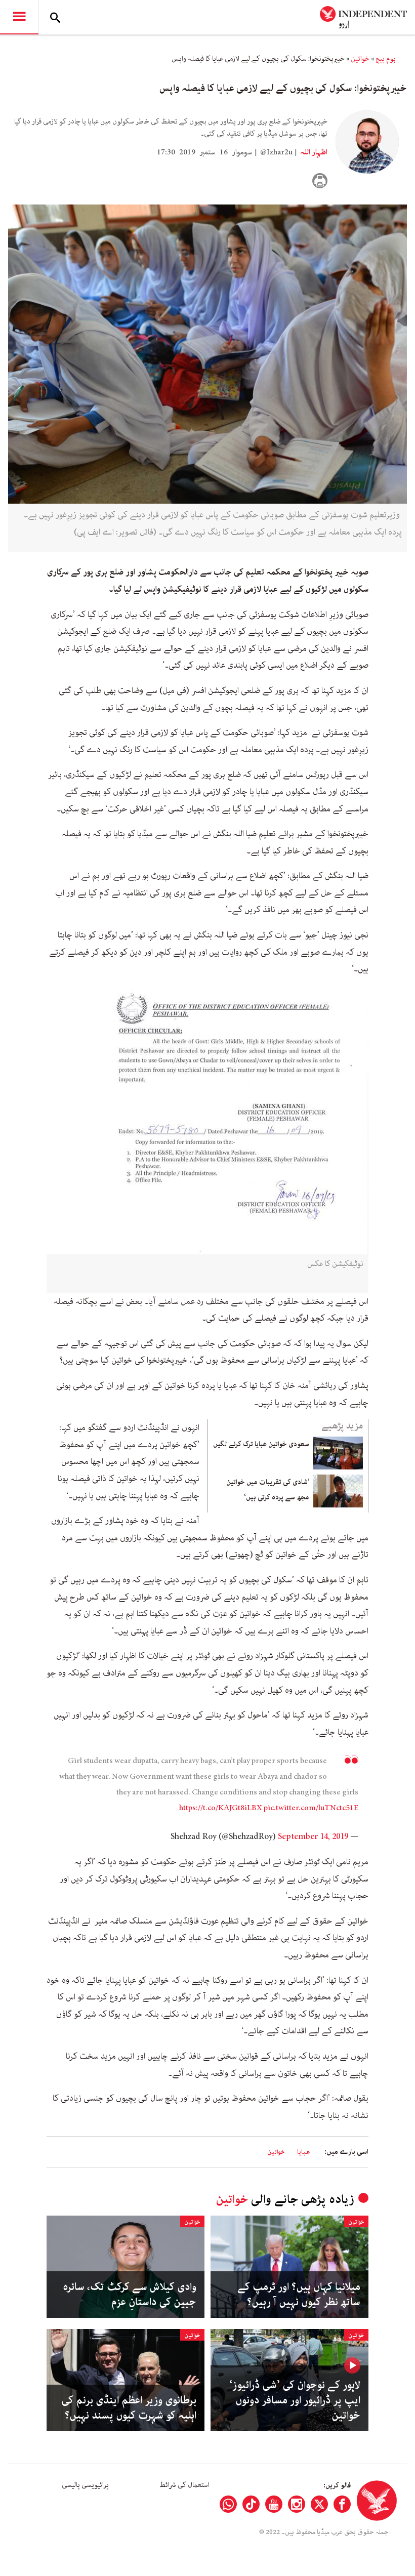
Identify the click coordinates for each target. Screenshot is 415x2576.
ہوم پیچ (386, 59)
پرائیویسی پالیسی (85, 2485)
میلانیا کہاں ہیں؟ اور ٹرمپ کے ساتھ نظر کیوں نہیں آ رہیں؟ (299, 2295)
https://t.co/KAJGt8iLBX (221, 1808)
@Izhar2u (276, 152)
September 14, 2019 (313, 1836)
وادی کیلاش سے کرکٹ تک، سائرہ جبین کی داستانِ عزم (130, 2295)
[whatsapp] (228, 2504)
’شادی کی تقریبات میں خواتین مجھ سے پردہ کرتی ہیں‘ (268, 1490)
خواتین (360, 59)
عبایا (303, 2152)
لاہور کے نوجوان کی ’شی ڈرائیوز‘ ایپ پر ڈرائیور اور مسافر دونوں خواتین (295, 2400)
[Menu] (19, 17)
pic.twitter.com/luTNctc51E (311, 1808)
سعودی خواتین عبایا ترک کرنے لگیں (261, 1444)
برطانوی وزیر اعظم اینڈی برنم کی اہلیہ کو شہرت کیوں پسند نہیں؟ (129, 2408)
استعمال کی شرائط (184, 2485)
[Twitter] (319, 2504)
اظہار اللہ (313, 152)
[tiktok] (251, 2504)
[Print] (320, 181)
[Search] (55, 17)
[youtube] (274, 2504)
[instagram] (297, 2504)
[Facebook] (342, 2504)
